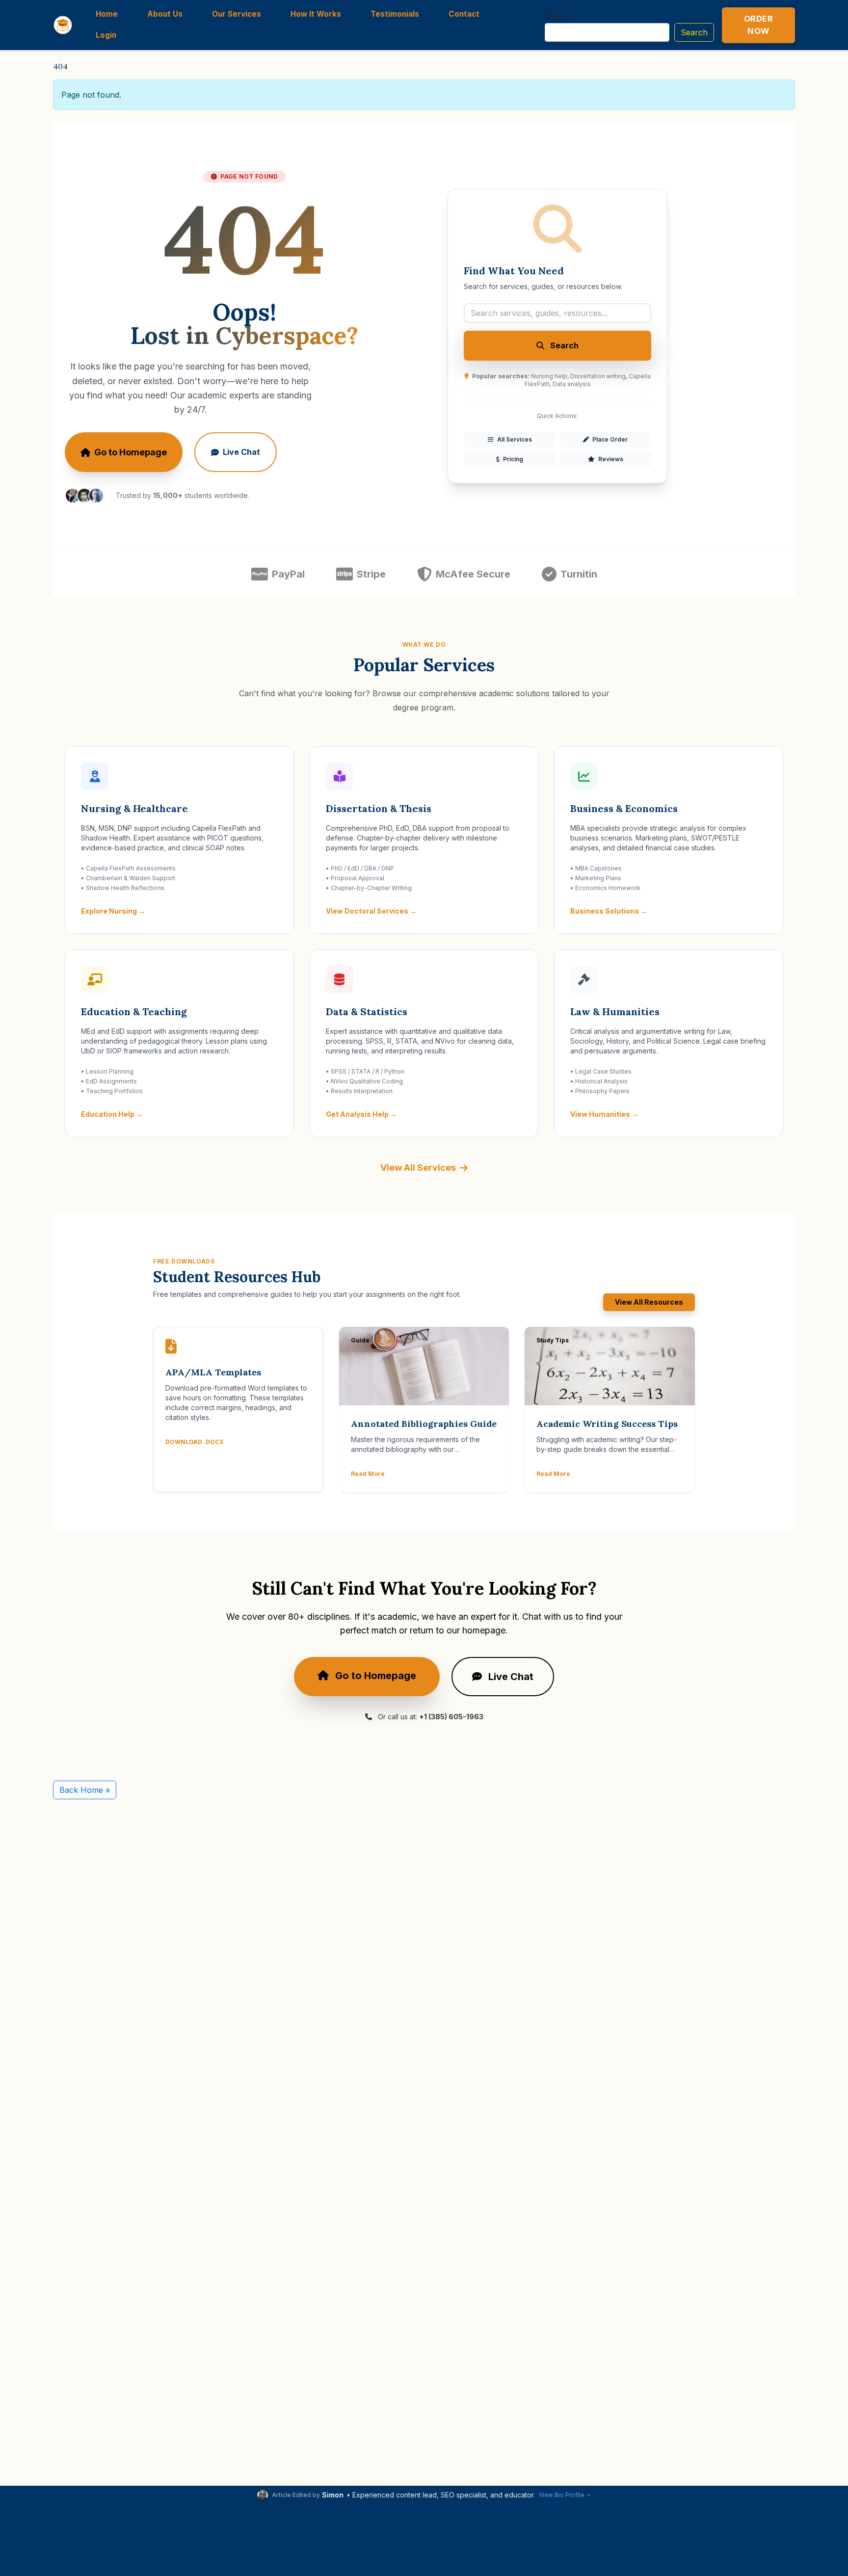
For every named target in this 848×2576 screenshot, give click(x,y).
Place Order (609, 439)
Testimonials (395, 14)
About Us (165, 14)
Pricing (512, 459)
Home (107, 14)
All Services (514, 439)
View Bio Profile (562, 2495)
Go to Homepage (131, 452)
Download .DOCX (195, 1442)
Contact (464, 14)
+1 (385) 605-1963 (451, 1717)
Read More (368, 1474)
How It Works (316, 14)
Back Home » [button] (85, 1790)
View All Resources (649, 1302)
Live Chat (241, 452)
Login (106, 35)
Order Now (759, 25)
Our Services (237, 14)
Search (558, 16)
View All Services (418, 1168)
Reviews (610, 459)
